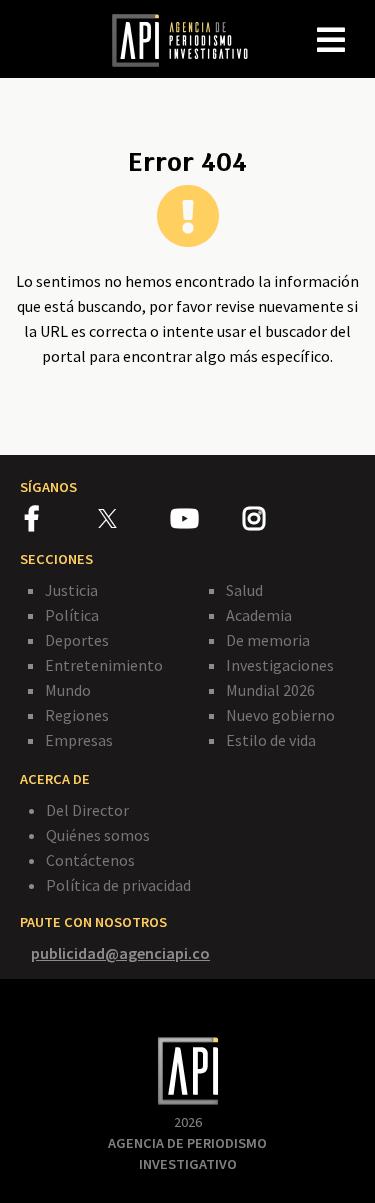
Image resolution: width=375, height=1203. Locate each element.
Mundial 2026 (270, 690)
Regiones (77, 715)
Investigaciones (280, 665)
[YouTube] (206, 522)
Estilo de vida (271, 740)
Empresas (79, 740)
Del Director (87, 810)
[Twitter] (132, 518)
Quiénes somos (98, 835)
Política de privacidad (118, 885)
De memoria (268, 640)
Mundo (68, 690)
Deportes (77, 640)
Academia (259, 615)
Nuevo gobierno (280, 715)
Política (72, 615)
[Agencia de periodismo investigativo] (190, 39)
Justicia (71, 590)
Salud (244, 590)
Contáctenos (90, 860)
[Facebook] (61, 522)
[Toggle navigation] (359, 24)
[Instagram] (278, 522)
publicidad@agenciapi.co (120, 953)
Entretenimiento (104, 665)
